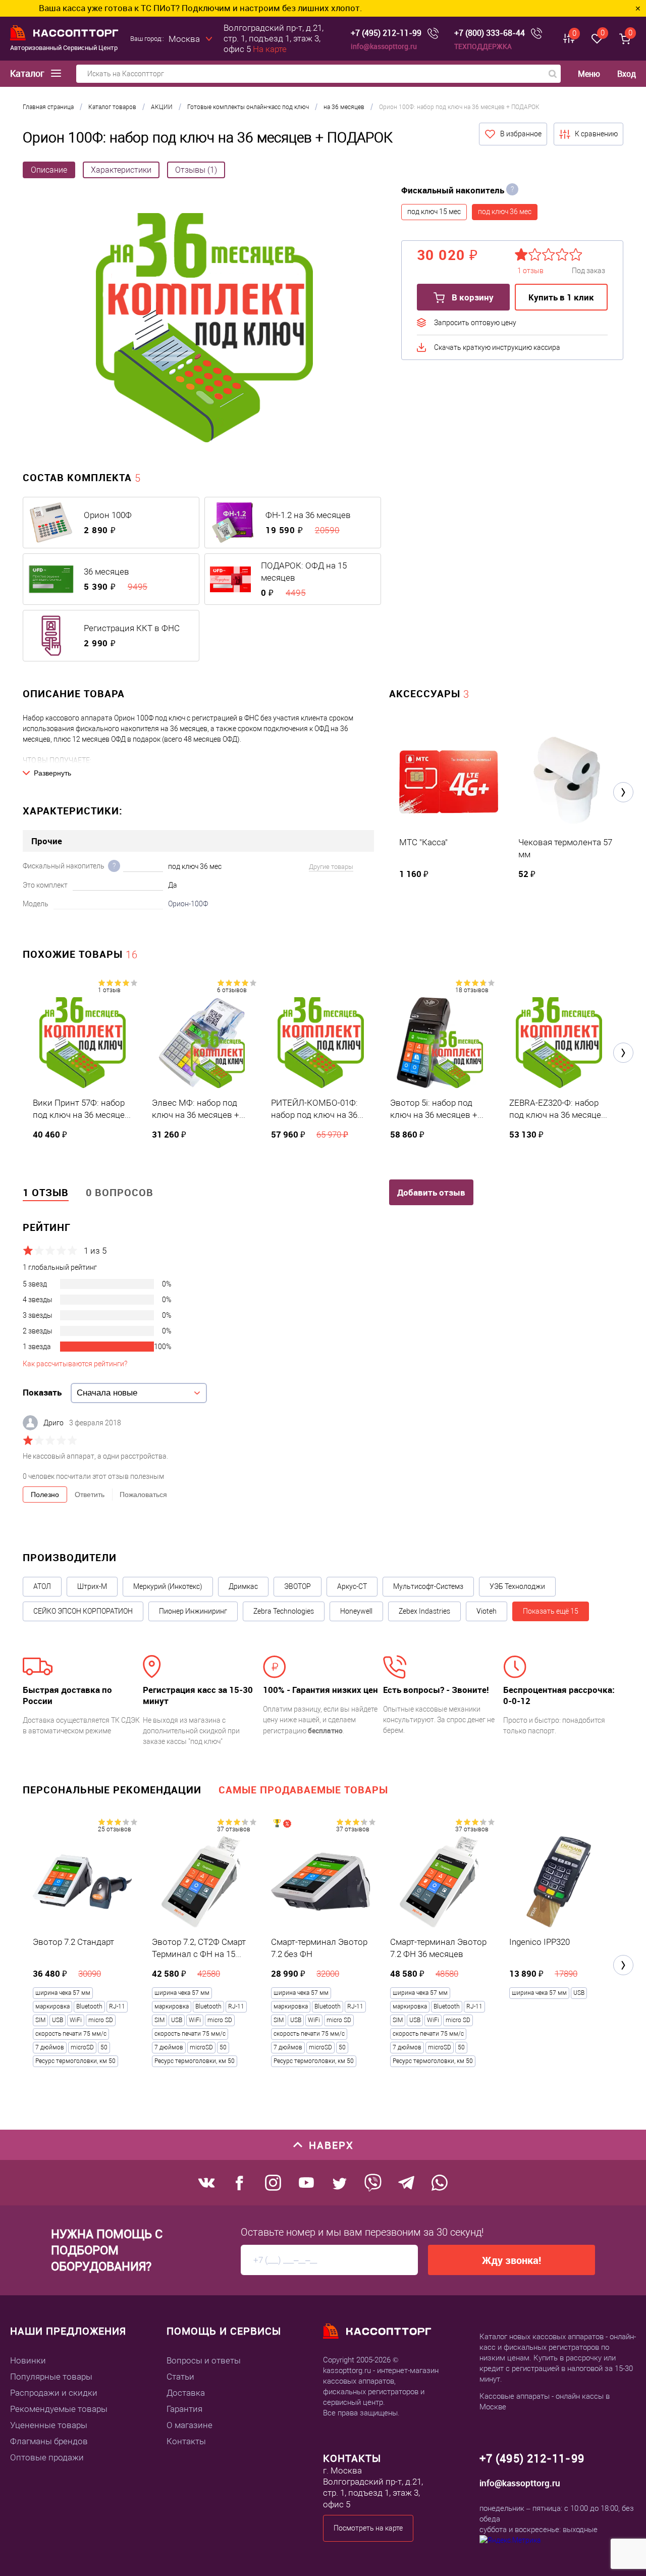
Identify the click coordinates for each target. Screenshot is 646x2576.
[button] (623, 792)
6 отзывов (232, 990)
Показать (42, 1392)
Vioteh (487, 1611)
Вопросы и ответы (204, 2360)
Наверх (331, 2145)
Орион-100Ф (188, 904)
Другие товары (331, 867)
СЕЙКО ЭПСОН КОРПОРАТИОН (83, 1611)
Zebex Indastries (424, 1611)
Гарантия (184, 2409)
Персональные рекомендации (112, 1790)
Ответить (90, 1495)
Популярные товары (51, 2377)
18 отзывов (472, 990)
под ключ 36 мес (505, 212)
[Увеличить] (204, 329)
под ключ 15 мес (434, 212)
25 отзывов (115, 1829)
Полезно (45, 1495)
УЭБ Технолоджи (517, 1586)
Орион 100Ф (108, 515)
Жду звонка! (512, 2260)
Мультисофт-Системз (428, 1586)
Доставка (186, 2393)
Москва (184, 39)
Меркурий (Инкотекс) (168, 1586)
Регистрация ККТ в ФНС (132, 628)
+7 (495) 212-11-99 (386, 33)
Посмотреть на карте (368, 2528)
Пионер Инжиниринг (193, 1611)
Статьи (180, 2377)
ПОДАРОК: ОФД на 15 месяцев (304, 572)
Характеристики (121, 170)
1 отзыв (109, 990)
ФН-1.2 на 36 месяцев (308, 515)
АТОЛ (42, 1586)
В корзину (472, 297)
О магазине (190, 2425)
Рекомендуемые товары (59, 2409)
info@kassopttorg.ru (384, 46)
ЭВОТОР (298, 1586)
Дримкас (243, 1586)
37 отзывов (234, 1829)
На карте (270, 49)
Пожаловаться (143, 1495)
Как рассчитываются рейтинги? (75, 1364)
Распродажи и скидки (54, 2393)
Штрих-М (92, 1586)
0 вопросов (120, 1192)
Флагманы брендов (49, 2441)
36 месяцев (106, 572)
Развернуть (52, 773)
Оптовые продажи (47, 2457)
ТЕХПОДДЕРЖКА (483, 46)
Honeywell (356, 1611)
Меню (589, 74)
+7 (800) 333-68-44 (490, 33)
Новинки (28, 2360)
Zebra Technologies (284, 1611)
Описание (49, 170)
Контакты (186, 2441)
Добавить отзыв (431, 1192)
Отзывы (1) (196, 170)
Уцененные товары (49, 2425)
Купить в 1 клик (561, 297)
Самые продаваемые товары (303, 1790)
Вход (627, 74)
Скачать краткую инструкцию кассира (497, 347)
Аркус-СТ (352, 1586)
